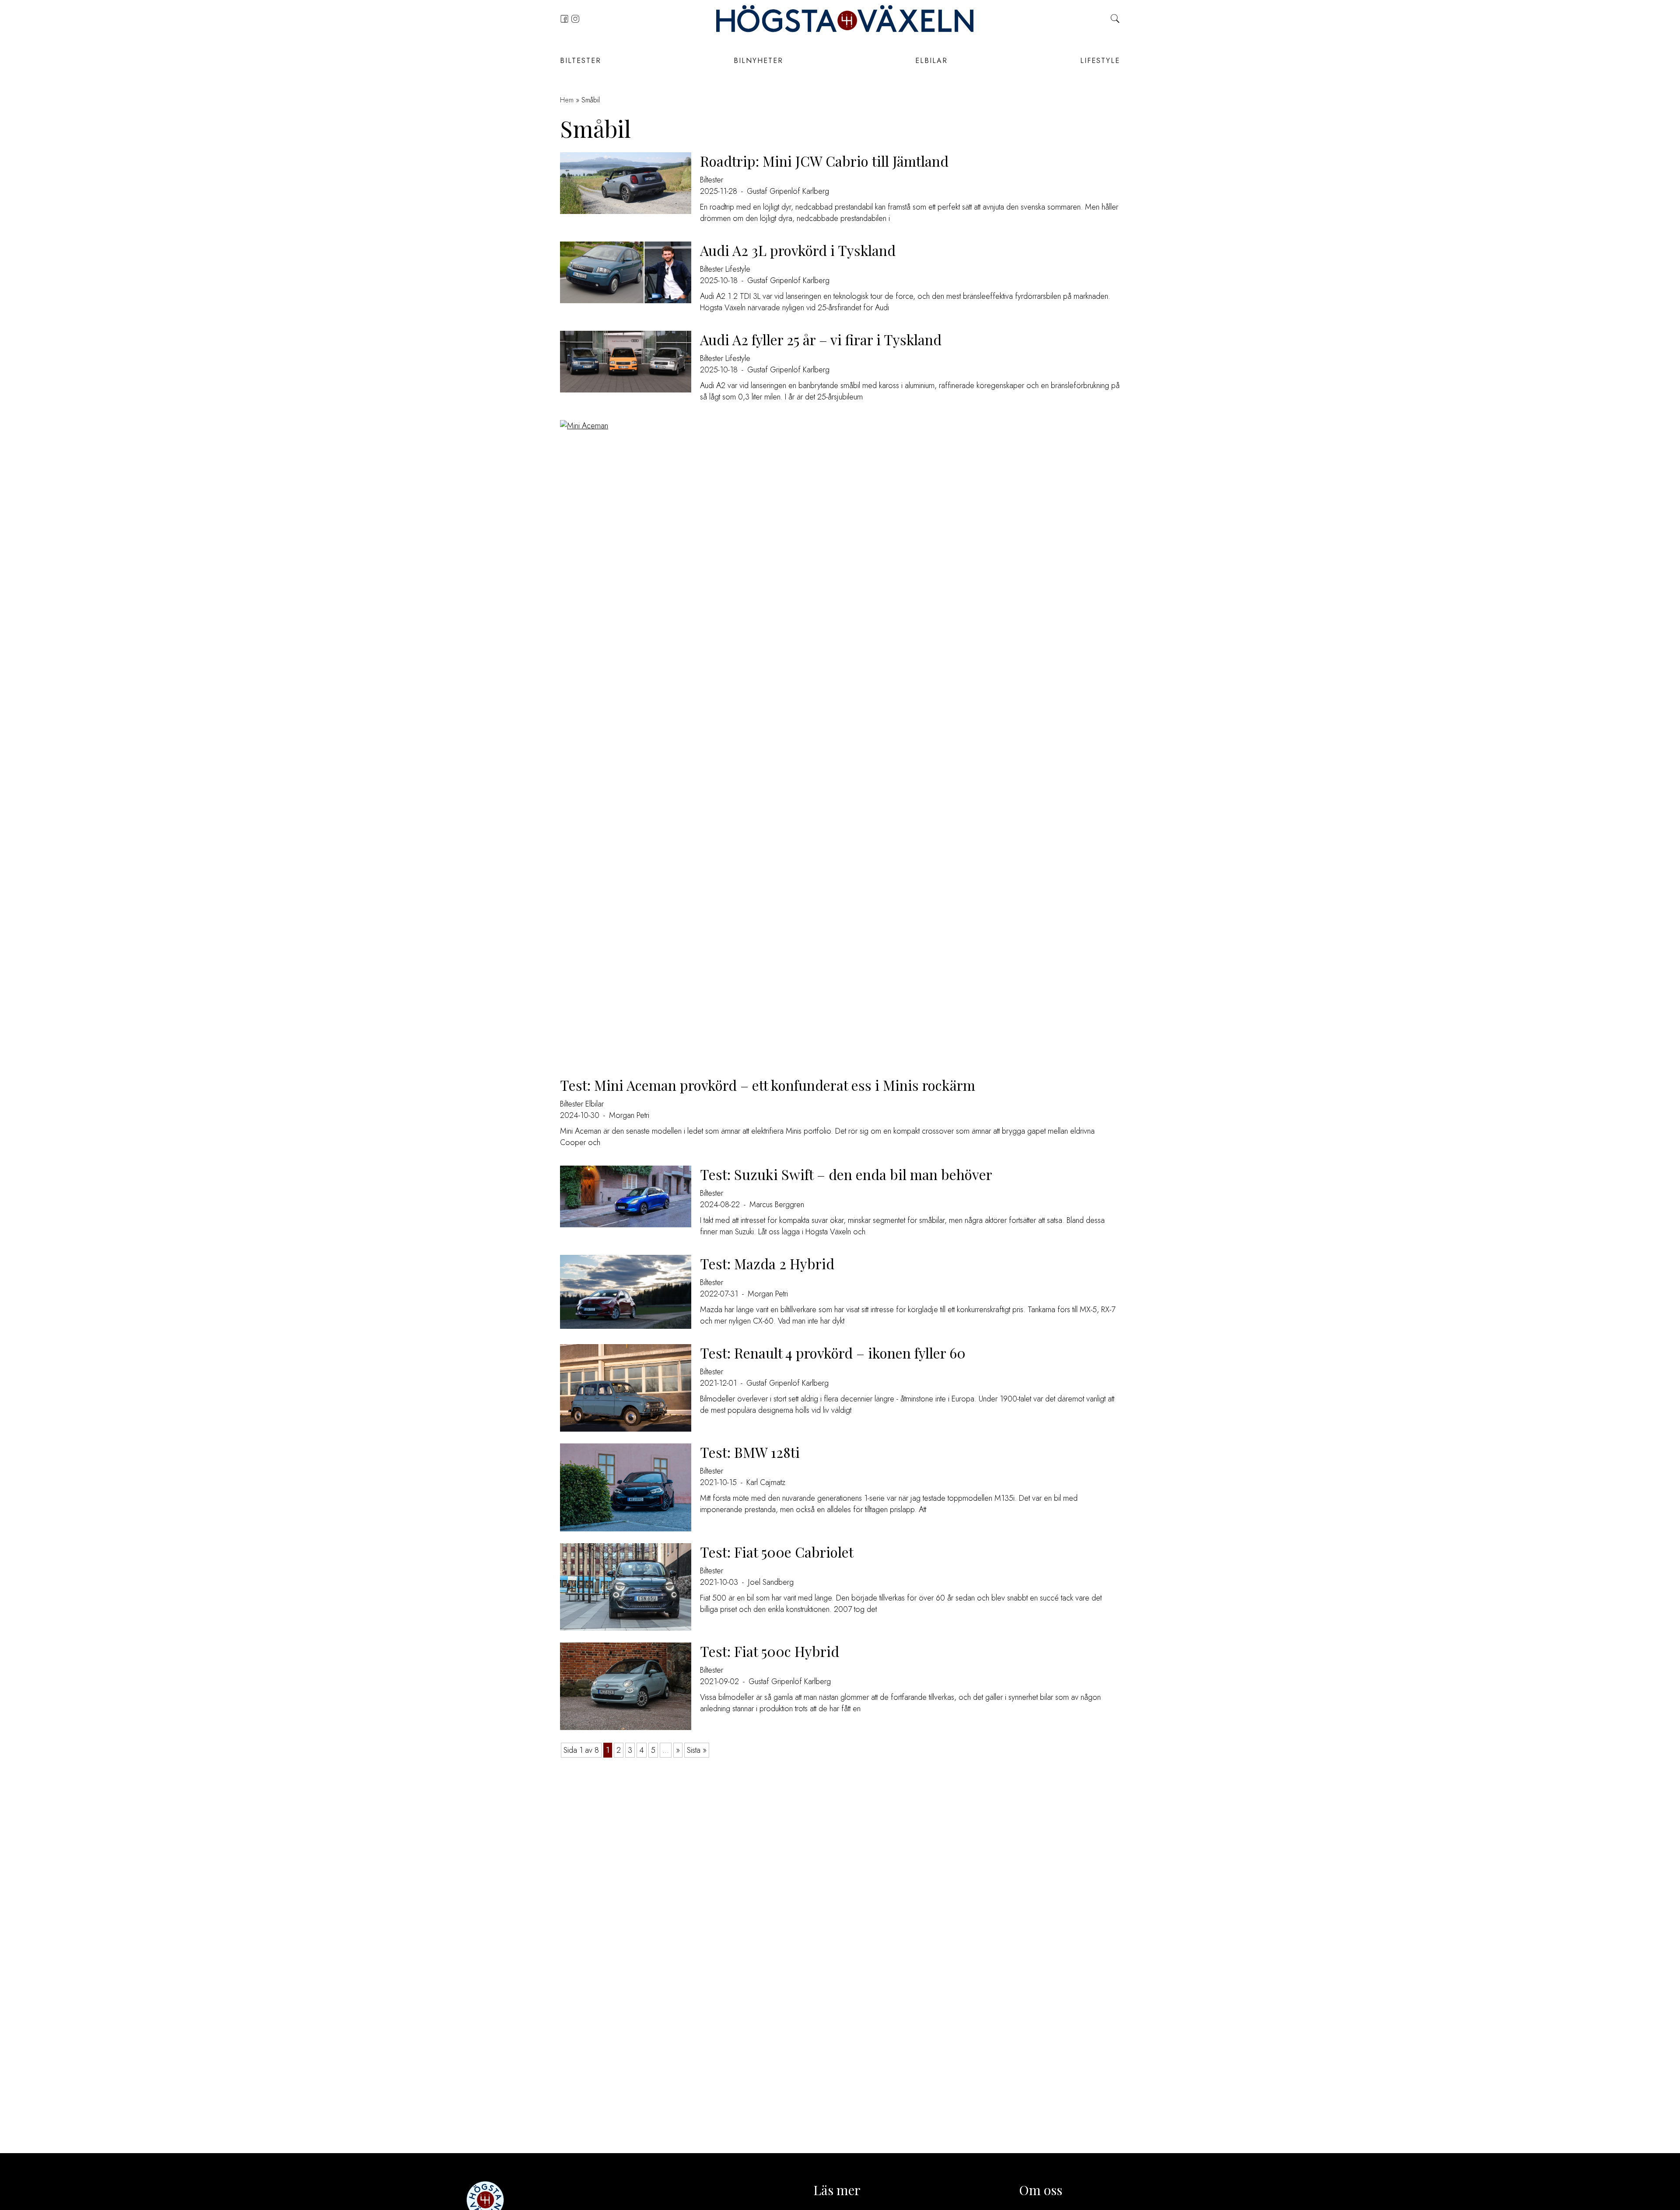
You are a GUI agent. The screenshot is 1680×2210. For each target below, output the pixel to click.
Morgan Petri (629, 1115)
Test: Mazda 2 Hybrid (767, 1263)
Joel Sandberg (771, 1582)
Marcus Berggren (777, 1205)
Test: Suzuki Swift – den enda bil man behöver (846, 1174)
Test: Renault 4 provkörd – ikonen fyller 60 (833, 1353)
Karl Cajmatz (766, 1482)
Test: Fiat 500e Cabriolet (777, 1552)
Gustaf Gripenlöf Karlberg (788, 191)
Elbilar (931, 61)
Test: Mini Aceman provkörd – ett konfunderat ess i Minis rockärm (768, 1085)
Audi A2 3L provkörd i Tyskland (798, 250)
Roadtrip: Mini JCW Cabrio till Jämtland (824, 161)
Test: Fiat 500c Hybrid (770, 1651)
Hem (567, 100)
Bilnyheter (758, 61)
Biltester (581, 61)
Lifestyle (1100, 61)
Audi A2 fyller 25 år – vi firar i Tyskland (821, 339)
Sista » (697, 1750)
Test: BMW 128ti (750, 1452)
